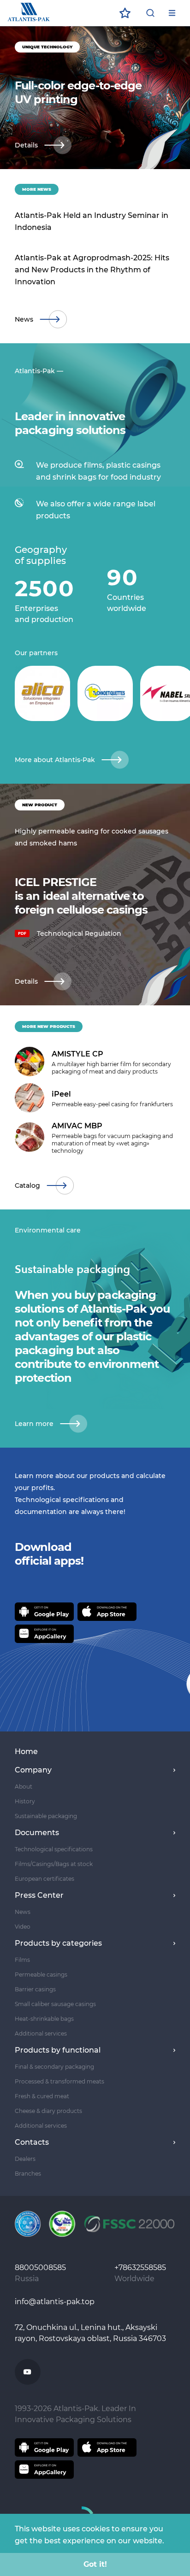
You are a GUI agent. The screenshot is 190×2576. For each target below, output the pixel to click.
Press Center (39, 1895)
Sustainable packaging (46, 1816)
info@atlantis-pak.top (55, 2302)
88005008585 (41, 2268)
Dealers (25, 2159)
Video (23, 1927)
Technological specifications (54, 1849)
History (25, 1801)
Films (22, 1960)
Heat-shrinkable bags (44, 2019)
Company (33, 1770)
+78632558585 (141, 2268)
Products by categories (58, 1943)
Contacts (32, 2142)
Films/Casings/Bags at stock (54, 1864)
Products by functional (58, 2050)
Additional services (41, 2033)
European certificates (45, 1879)
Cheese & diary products (48, 2111)
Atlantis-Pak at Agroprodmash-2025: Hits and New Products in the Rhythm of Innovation (92, 270)
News (23, 1912)
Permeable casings (41, 1975)
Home (26, 1752)
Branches (28, 2174)
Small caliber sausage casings (55, 2004)
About (24, 1787)
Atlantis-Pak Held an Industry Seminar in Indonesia (92, 221)
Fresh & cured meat (42, 2096)
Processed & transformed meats (59, 2081)
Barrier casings (35, 1989)
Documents (37, 1833)
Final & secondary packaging (54, 2067)
